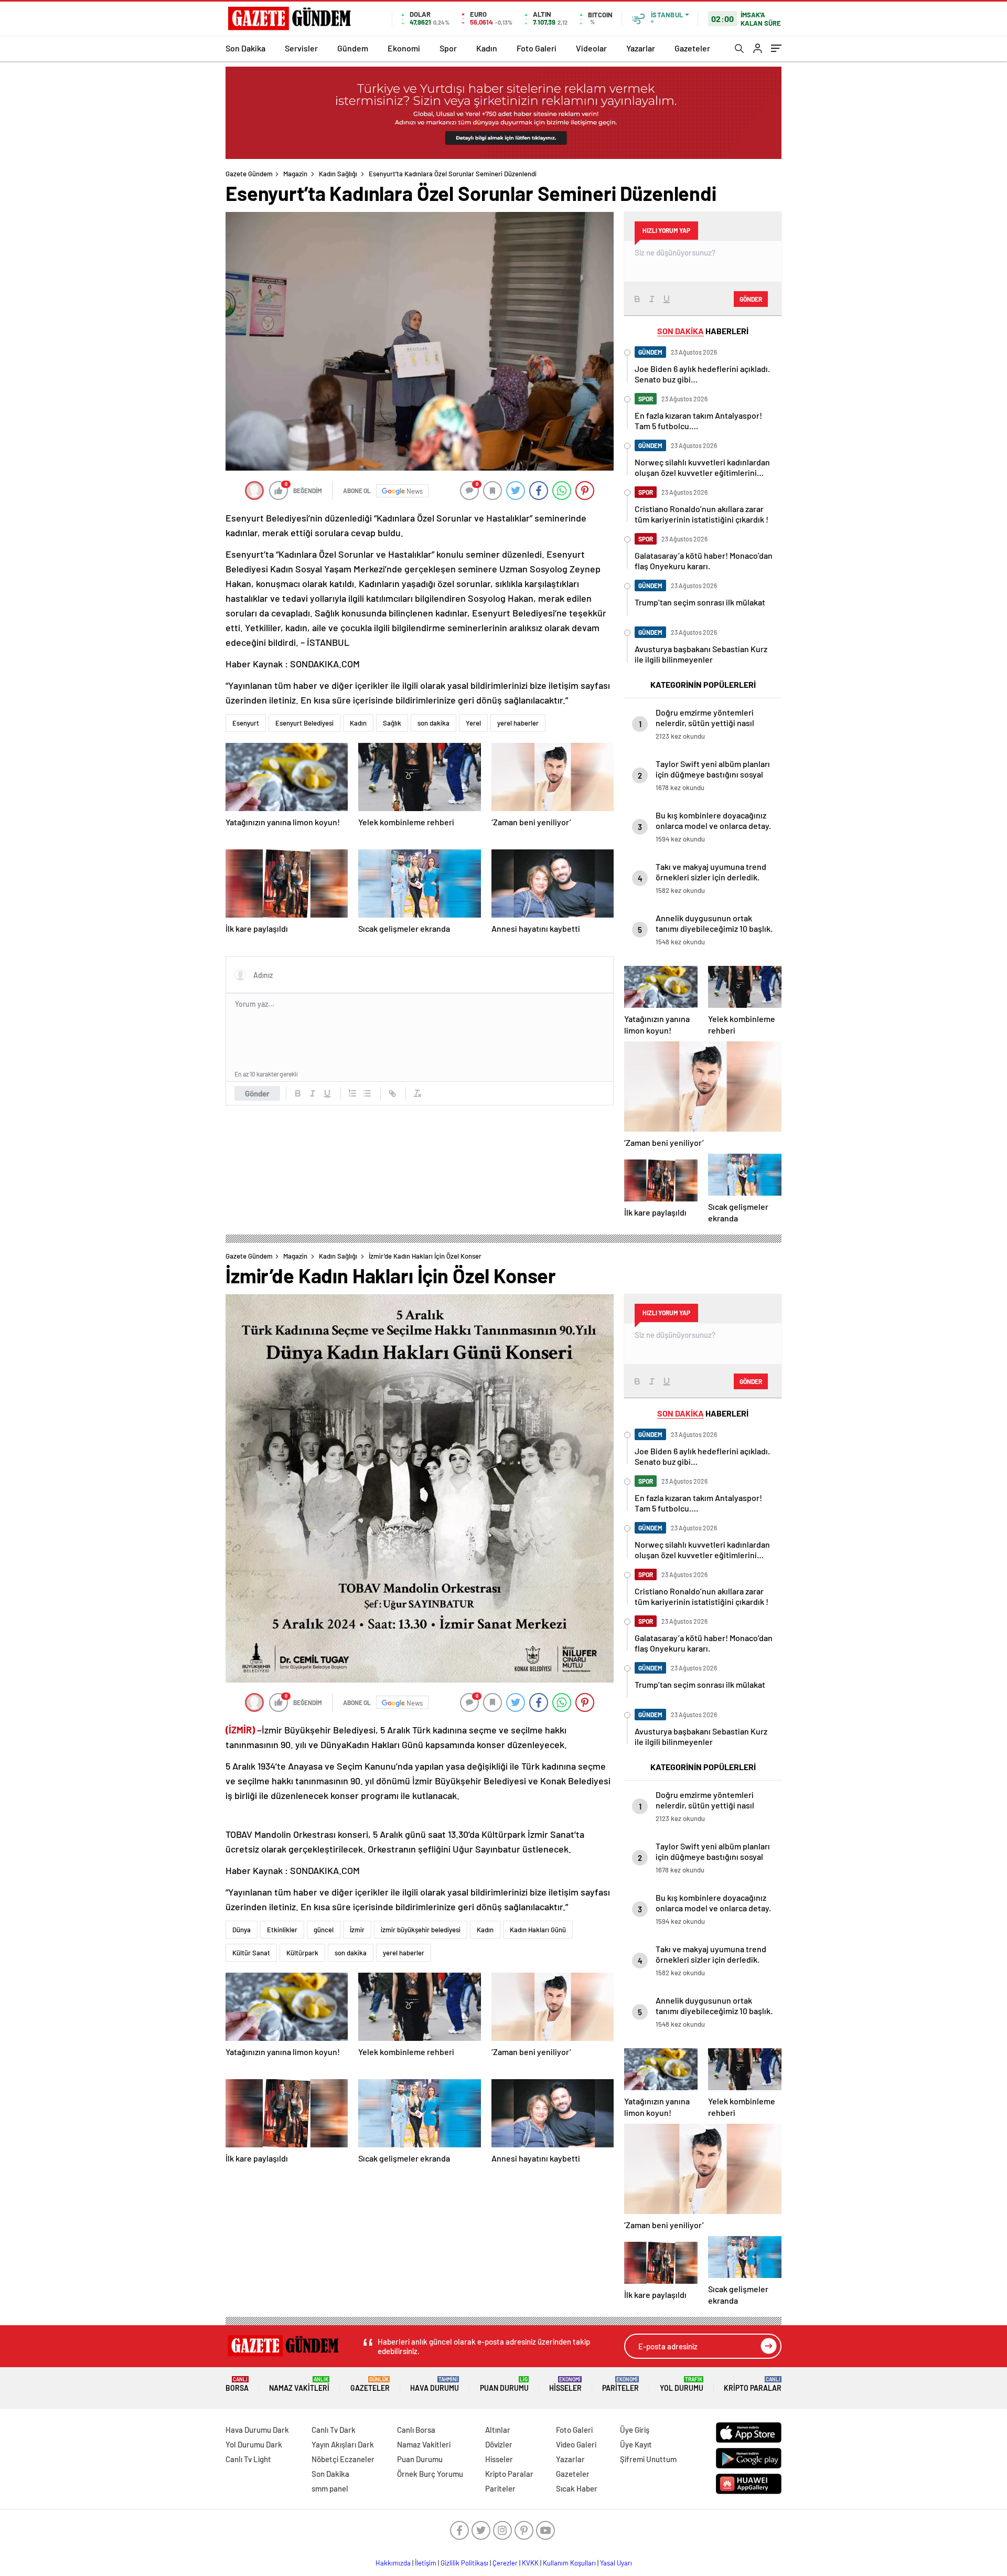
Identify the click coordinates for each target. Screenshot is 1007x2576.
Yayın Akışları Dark (343, 2444)
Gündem (353, 48)
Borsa (237, 2384)
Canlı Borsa (416, 2430)
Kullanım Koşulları (569, 2563)
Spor (448, 48)
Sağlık (392, 723)
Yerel (473, 723)
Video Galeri (576, 2444)
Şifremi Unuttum (648, 2459)
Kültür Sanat (251, 1953)
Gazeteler (692, 48)
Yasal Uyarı (616, 2563)
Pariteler (620, 2384)
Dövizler (499, 2444)
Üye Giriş (635, 2430)
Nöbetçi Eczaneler (343, 2459)
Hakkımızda (393, 2563)
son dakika (433, 723)
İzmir (357, 1930)
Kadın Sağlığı (338, 174)
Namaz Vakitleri (299, 2384)
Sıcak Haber (577, 2488)
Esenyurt (246, 723)
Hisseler (565, 2384)
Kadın (487, 48)
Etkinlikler (282, 1930)
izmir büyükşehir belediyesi (421, 1930)
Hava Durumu (435, 2384)
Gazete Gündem (249, 174)
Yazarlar (641, 48)
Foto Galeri (537, 48)
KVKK (530, 2563)
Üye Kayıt (636, 2444)
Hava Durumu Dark (257, 2430)
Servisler (301, 48)
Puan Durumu (504, 2384)
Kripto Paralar (753, 2384)
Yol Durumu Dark (254, 2444)
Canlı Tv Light (248, 2459)
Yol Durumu (682, 2384)
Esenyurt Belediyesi (304, 723)
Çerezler (505, 2563)
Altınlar (498, 2430)
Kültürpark (302, 1953)
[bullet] (367, 1093)
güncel (324, 1930)
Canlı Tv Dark (334, 2430)
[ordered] (352, 1093)
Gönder (257, 1093)
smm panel (330, 2488)
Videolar (591, 48)
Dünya (242, 1930)
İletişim (426, 2563)
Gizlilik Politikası (464, 2563)
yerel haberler (518, 723)
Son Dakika (245, 48)
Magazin (295, 174)
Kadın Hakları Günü (538, 1930)
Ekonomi (404, 48)
